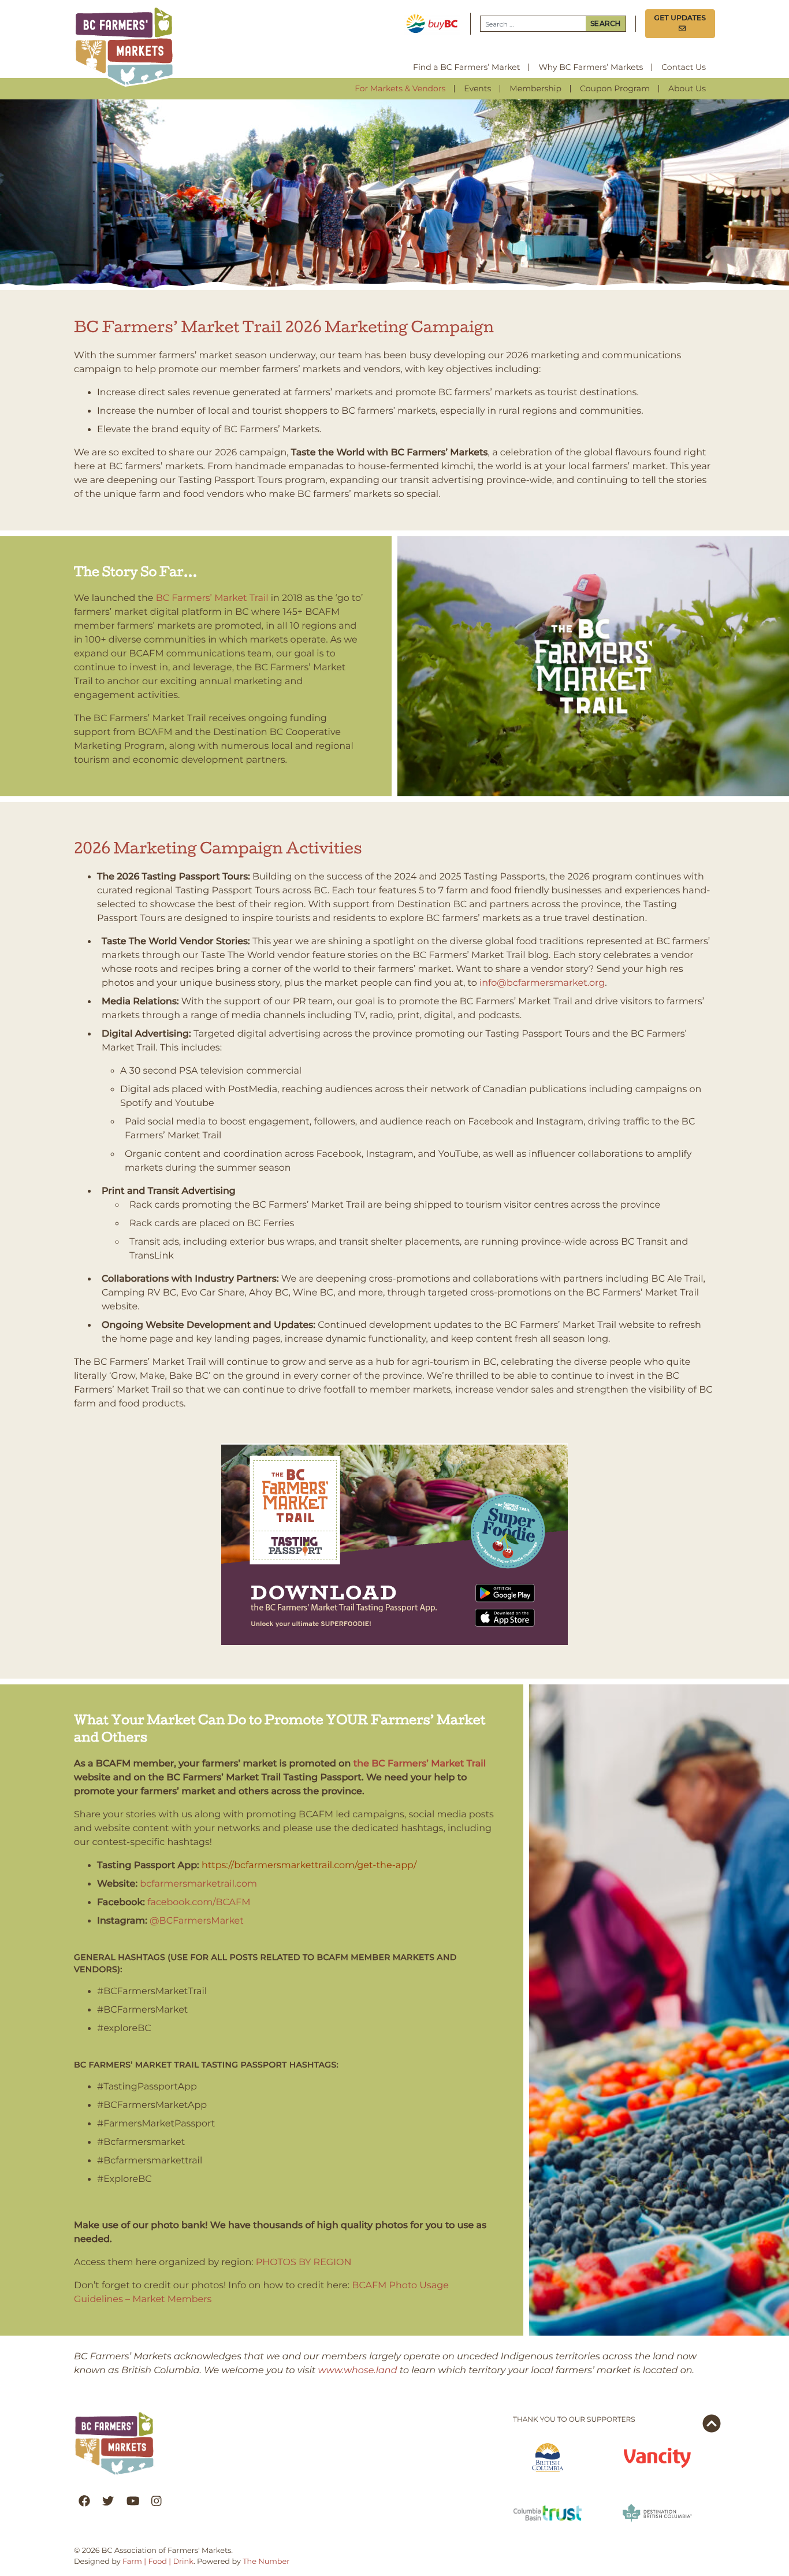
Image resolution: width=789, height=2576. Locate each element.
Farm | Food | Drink (158, 2562)
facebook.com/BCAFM (199, 1903)
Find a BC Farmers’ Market (466, 67)
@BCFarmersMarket (197, 1921)
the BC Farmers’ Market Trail (420, 1764)
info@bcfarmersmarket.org (542, 983)
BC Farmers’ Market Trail (212, 598)
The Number (266, 2562)
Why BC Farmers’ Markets (591, 67)
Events (477, 88)
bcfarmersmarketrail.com (198, 1884)
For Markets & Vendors (400, 88)
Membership (535, 88)
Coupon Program (615, 88)
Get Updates (680, 23)
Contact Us (684, 67)
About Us (687, 88)
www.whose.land (358, 2371)
